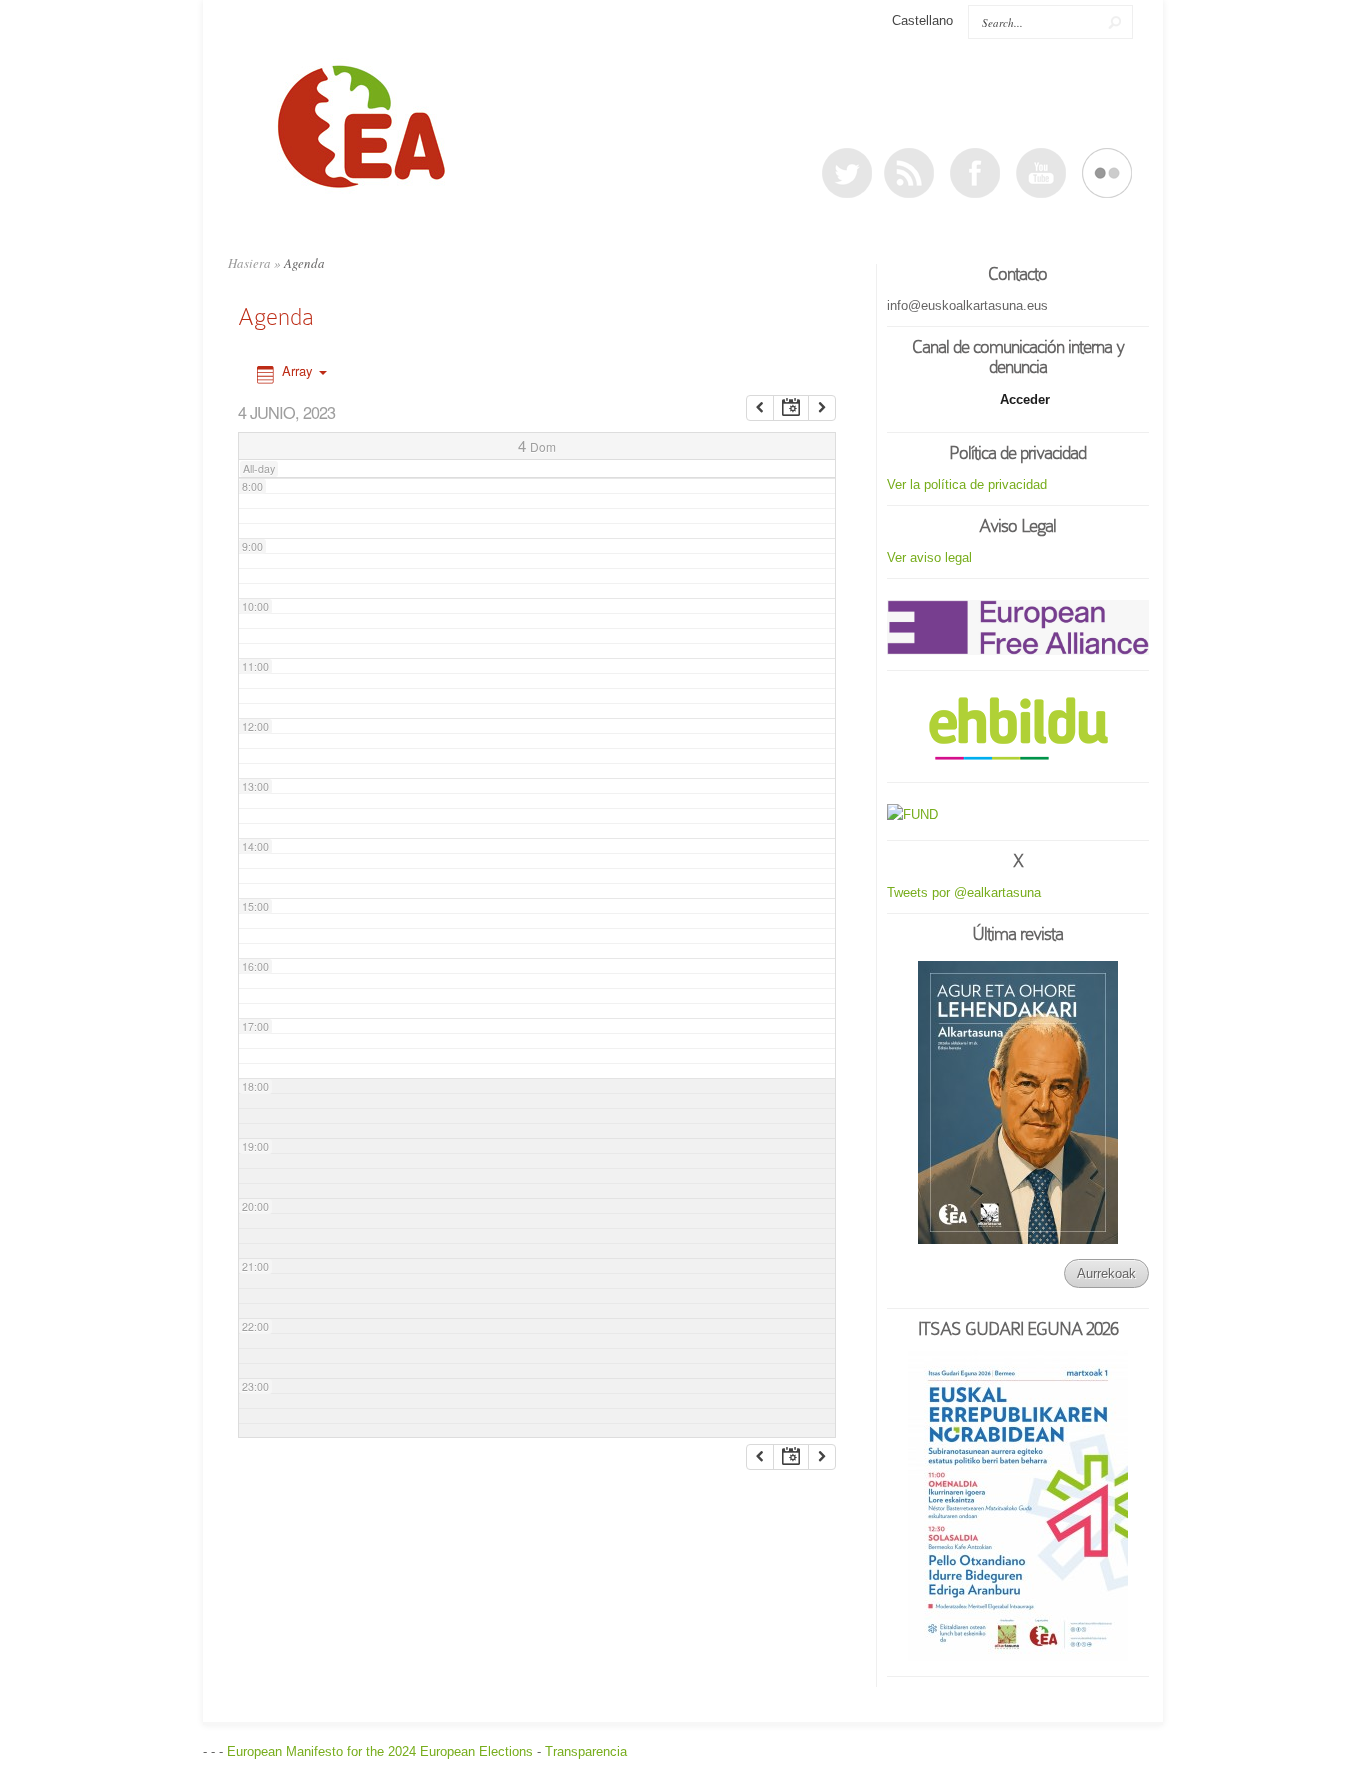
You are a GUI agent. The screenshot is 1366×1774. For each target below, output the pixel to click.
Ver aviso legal (929, 557)
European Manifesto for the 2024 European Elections (380, 1751)
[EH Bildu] (1018, 729)
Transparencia (586, 1751)
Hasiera (249, 263)
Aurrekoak (1106, 1273)
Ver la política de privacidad (967, 484)
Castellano (922, 20)
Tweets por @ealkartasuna (964, 892)
